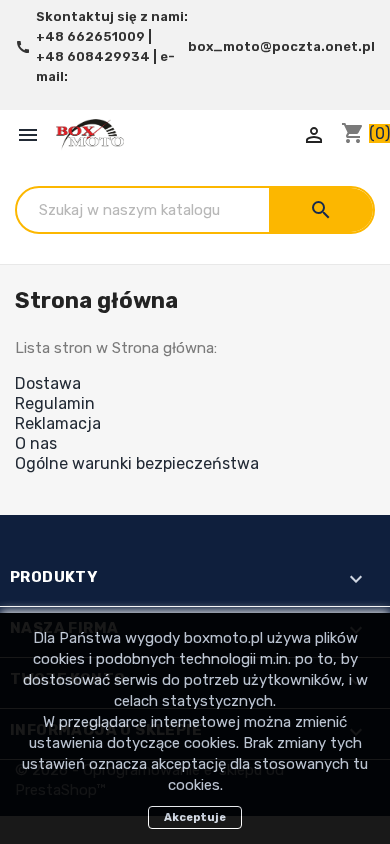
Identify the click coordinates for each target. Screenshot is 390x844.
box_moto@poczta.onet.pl (281, 46)
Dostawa (48, 383)
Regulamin (55, 403)
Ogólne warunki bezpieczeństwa (137, 463)
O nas (36, 443)
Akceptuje (195, 817)
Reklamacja (58, 423)
